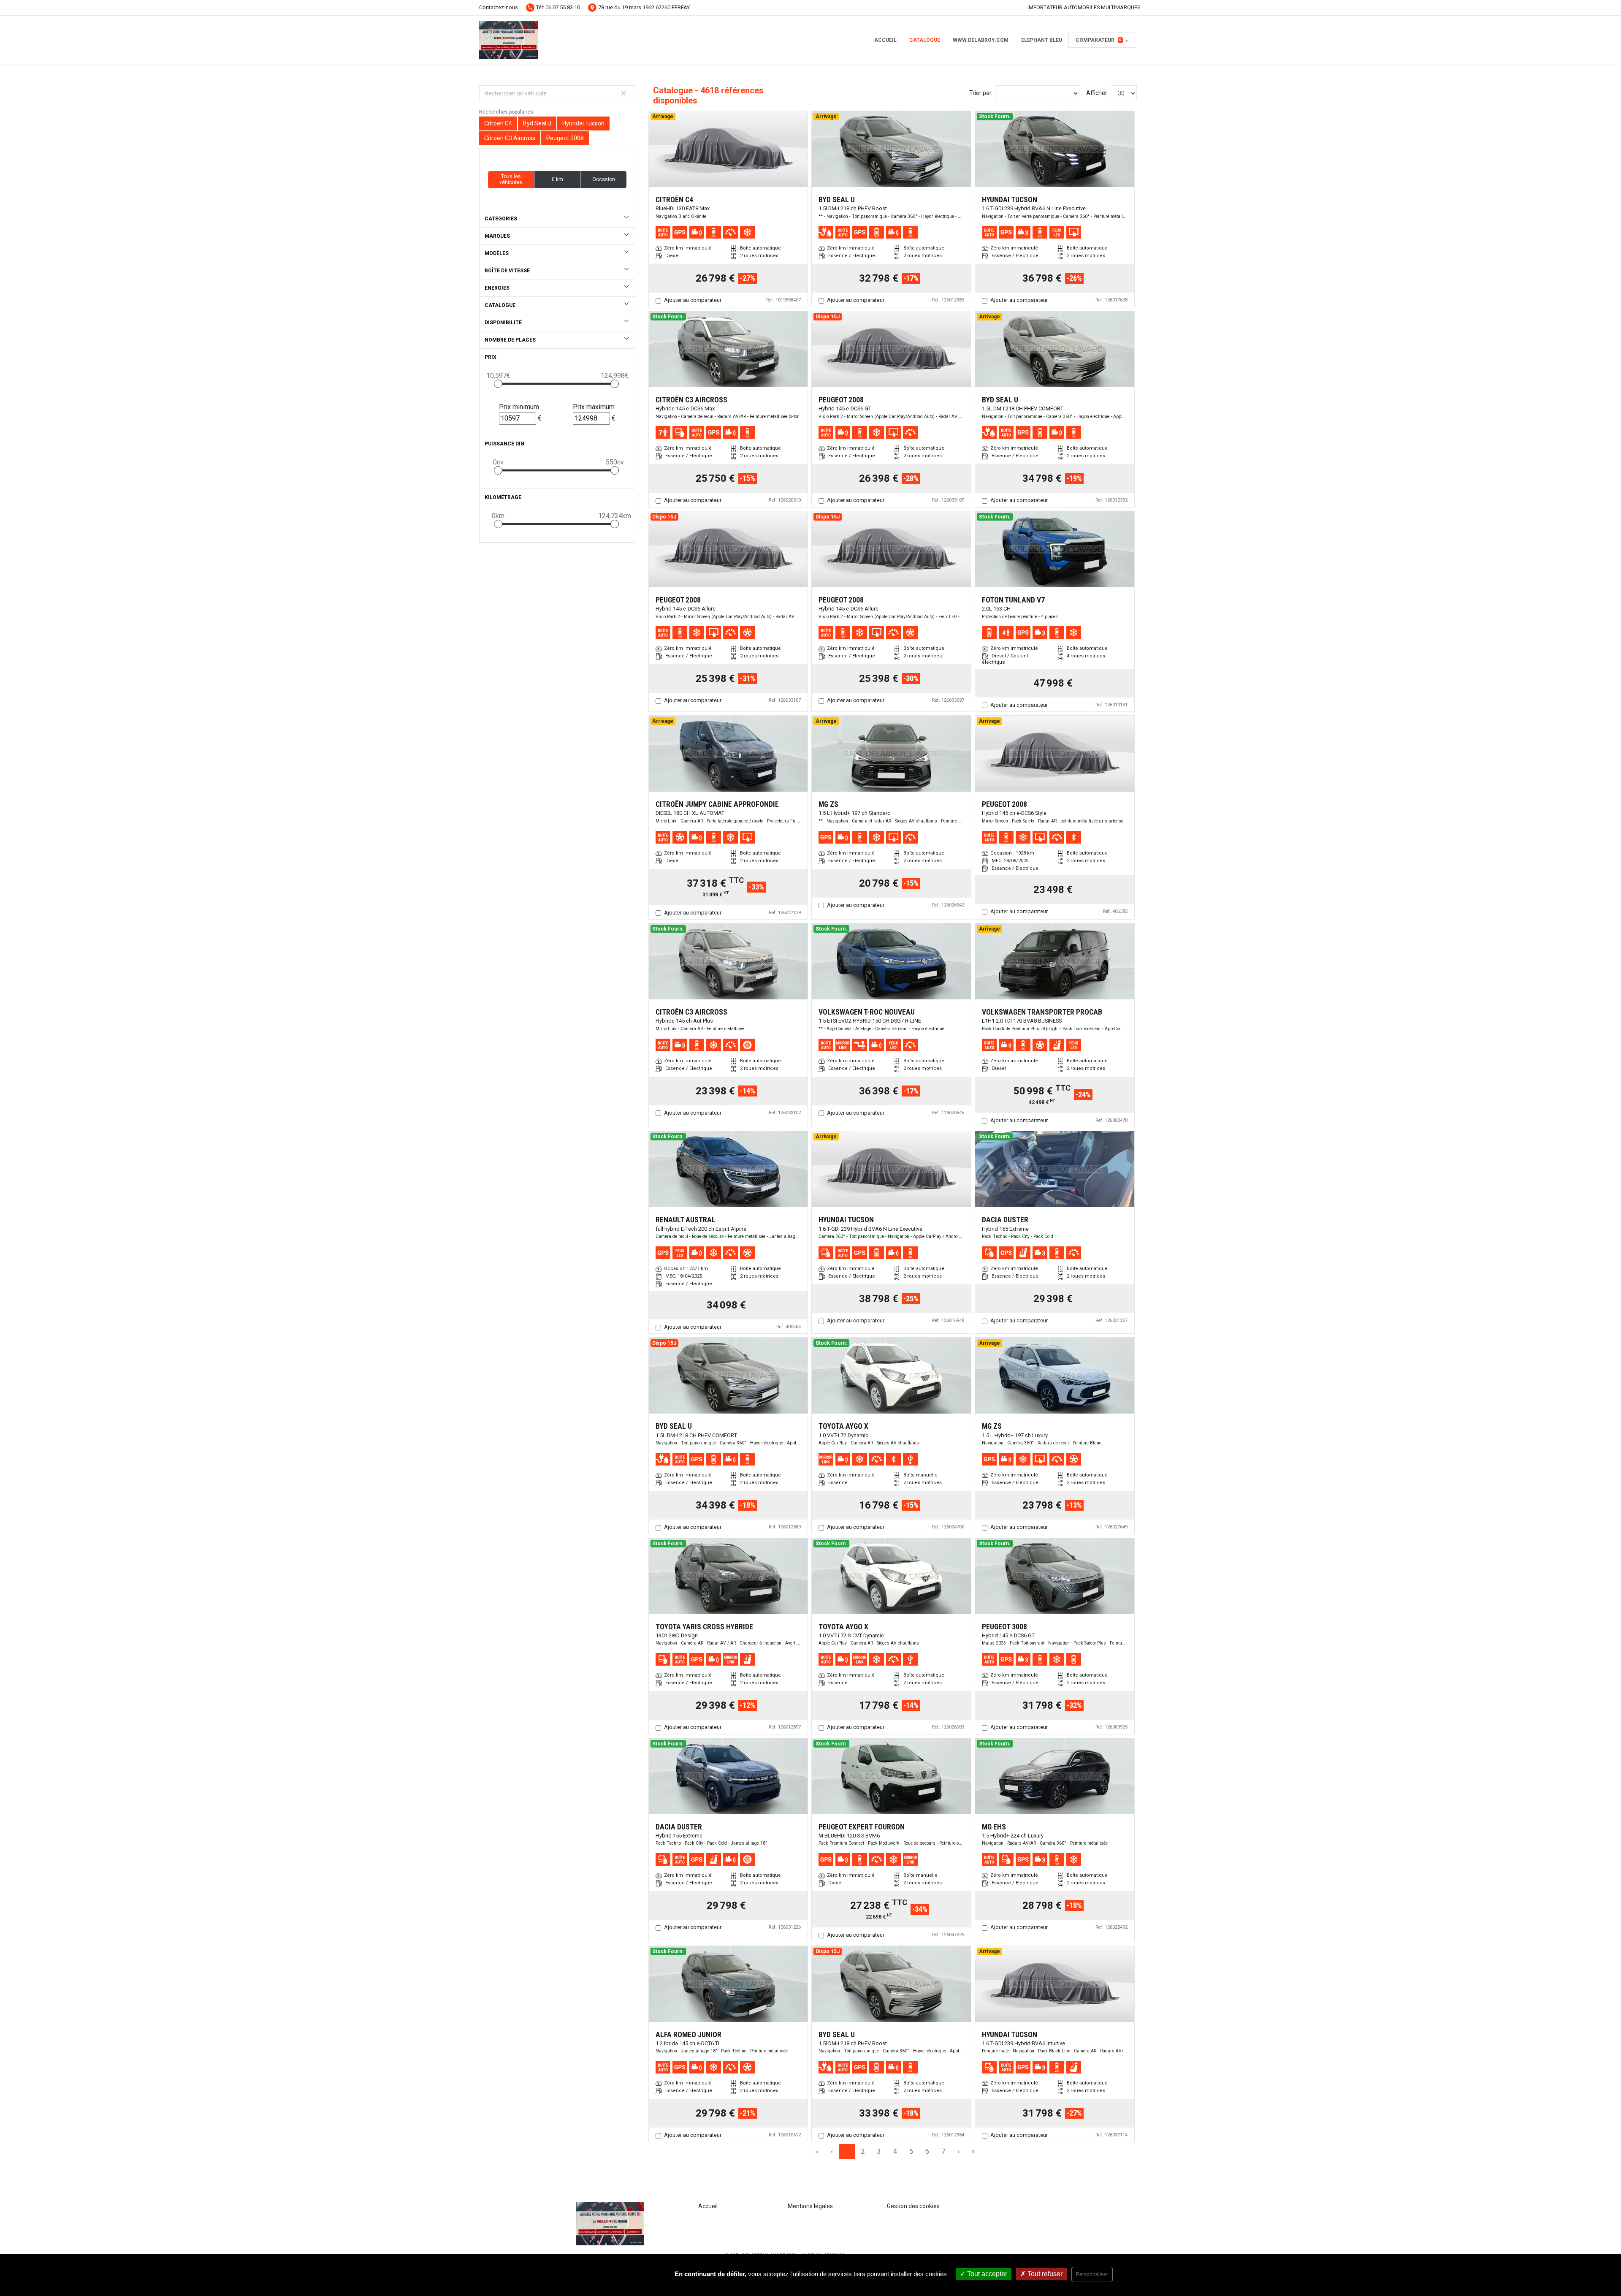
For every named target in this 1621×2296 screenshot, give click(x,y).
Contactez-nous (499, 7)
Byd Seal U (537, 123)
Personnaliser (1092, 2274)
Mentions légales (810, 2206)
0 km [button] (557, 179)
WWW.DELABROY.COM (981, 40)
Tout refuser (1044, 2274)
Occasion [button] (604, 179)
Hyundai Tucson (583, 123)
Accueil (885, 40)
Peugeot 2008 (565, 138)
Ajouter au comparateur (693, 300)
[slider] (498, 384)
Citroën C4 (498, 123)
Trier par (980, 93)
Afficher (1097, 93)
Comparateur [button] (1099, 40)
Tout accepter (986, 2274)
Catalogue (925, 40)
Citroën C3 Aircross (510, 138)
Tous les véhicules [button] (511, 179)
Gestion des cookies (913, 2206)
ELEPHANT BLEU (1042, 40)
